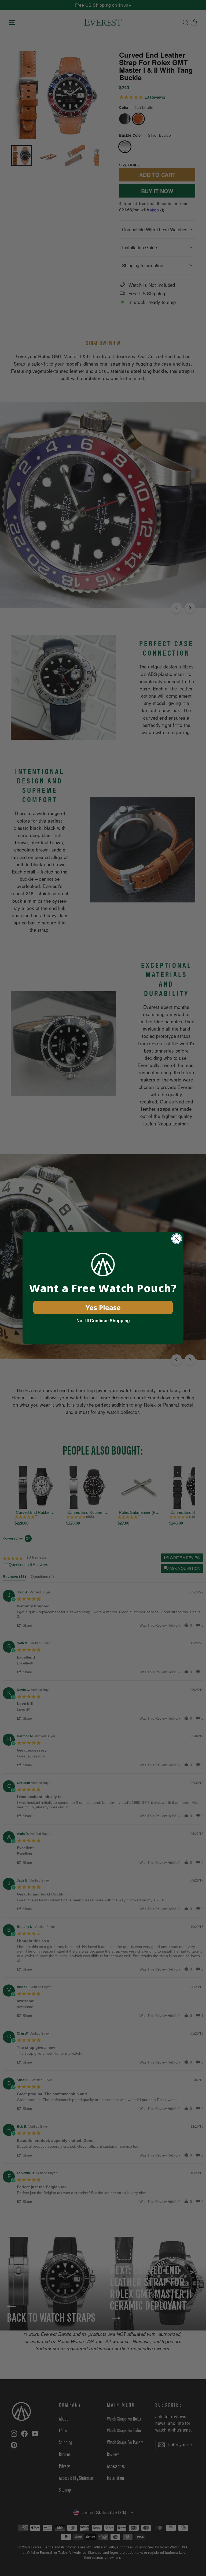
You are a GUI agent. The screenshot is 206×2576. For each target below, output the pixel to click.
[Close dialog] (177, 1239)
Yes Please (103, 1307)
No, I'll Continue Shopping (103, 1321)
